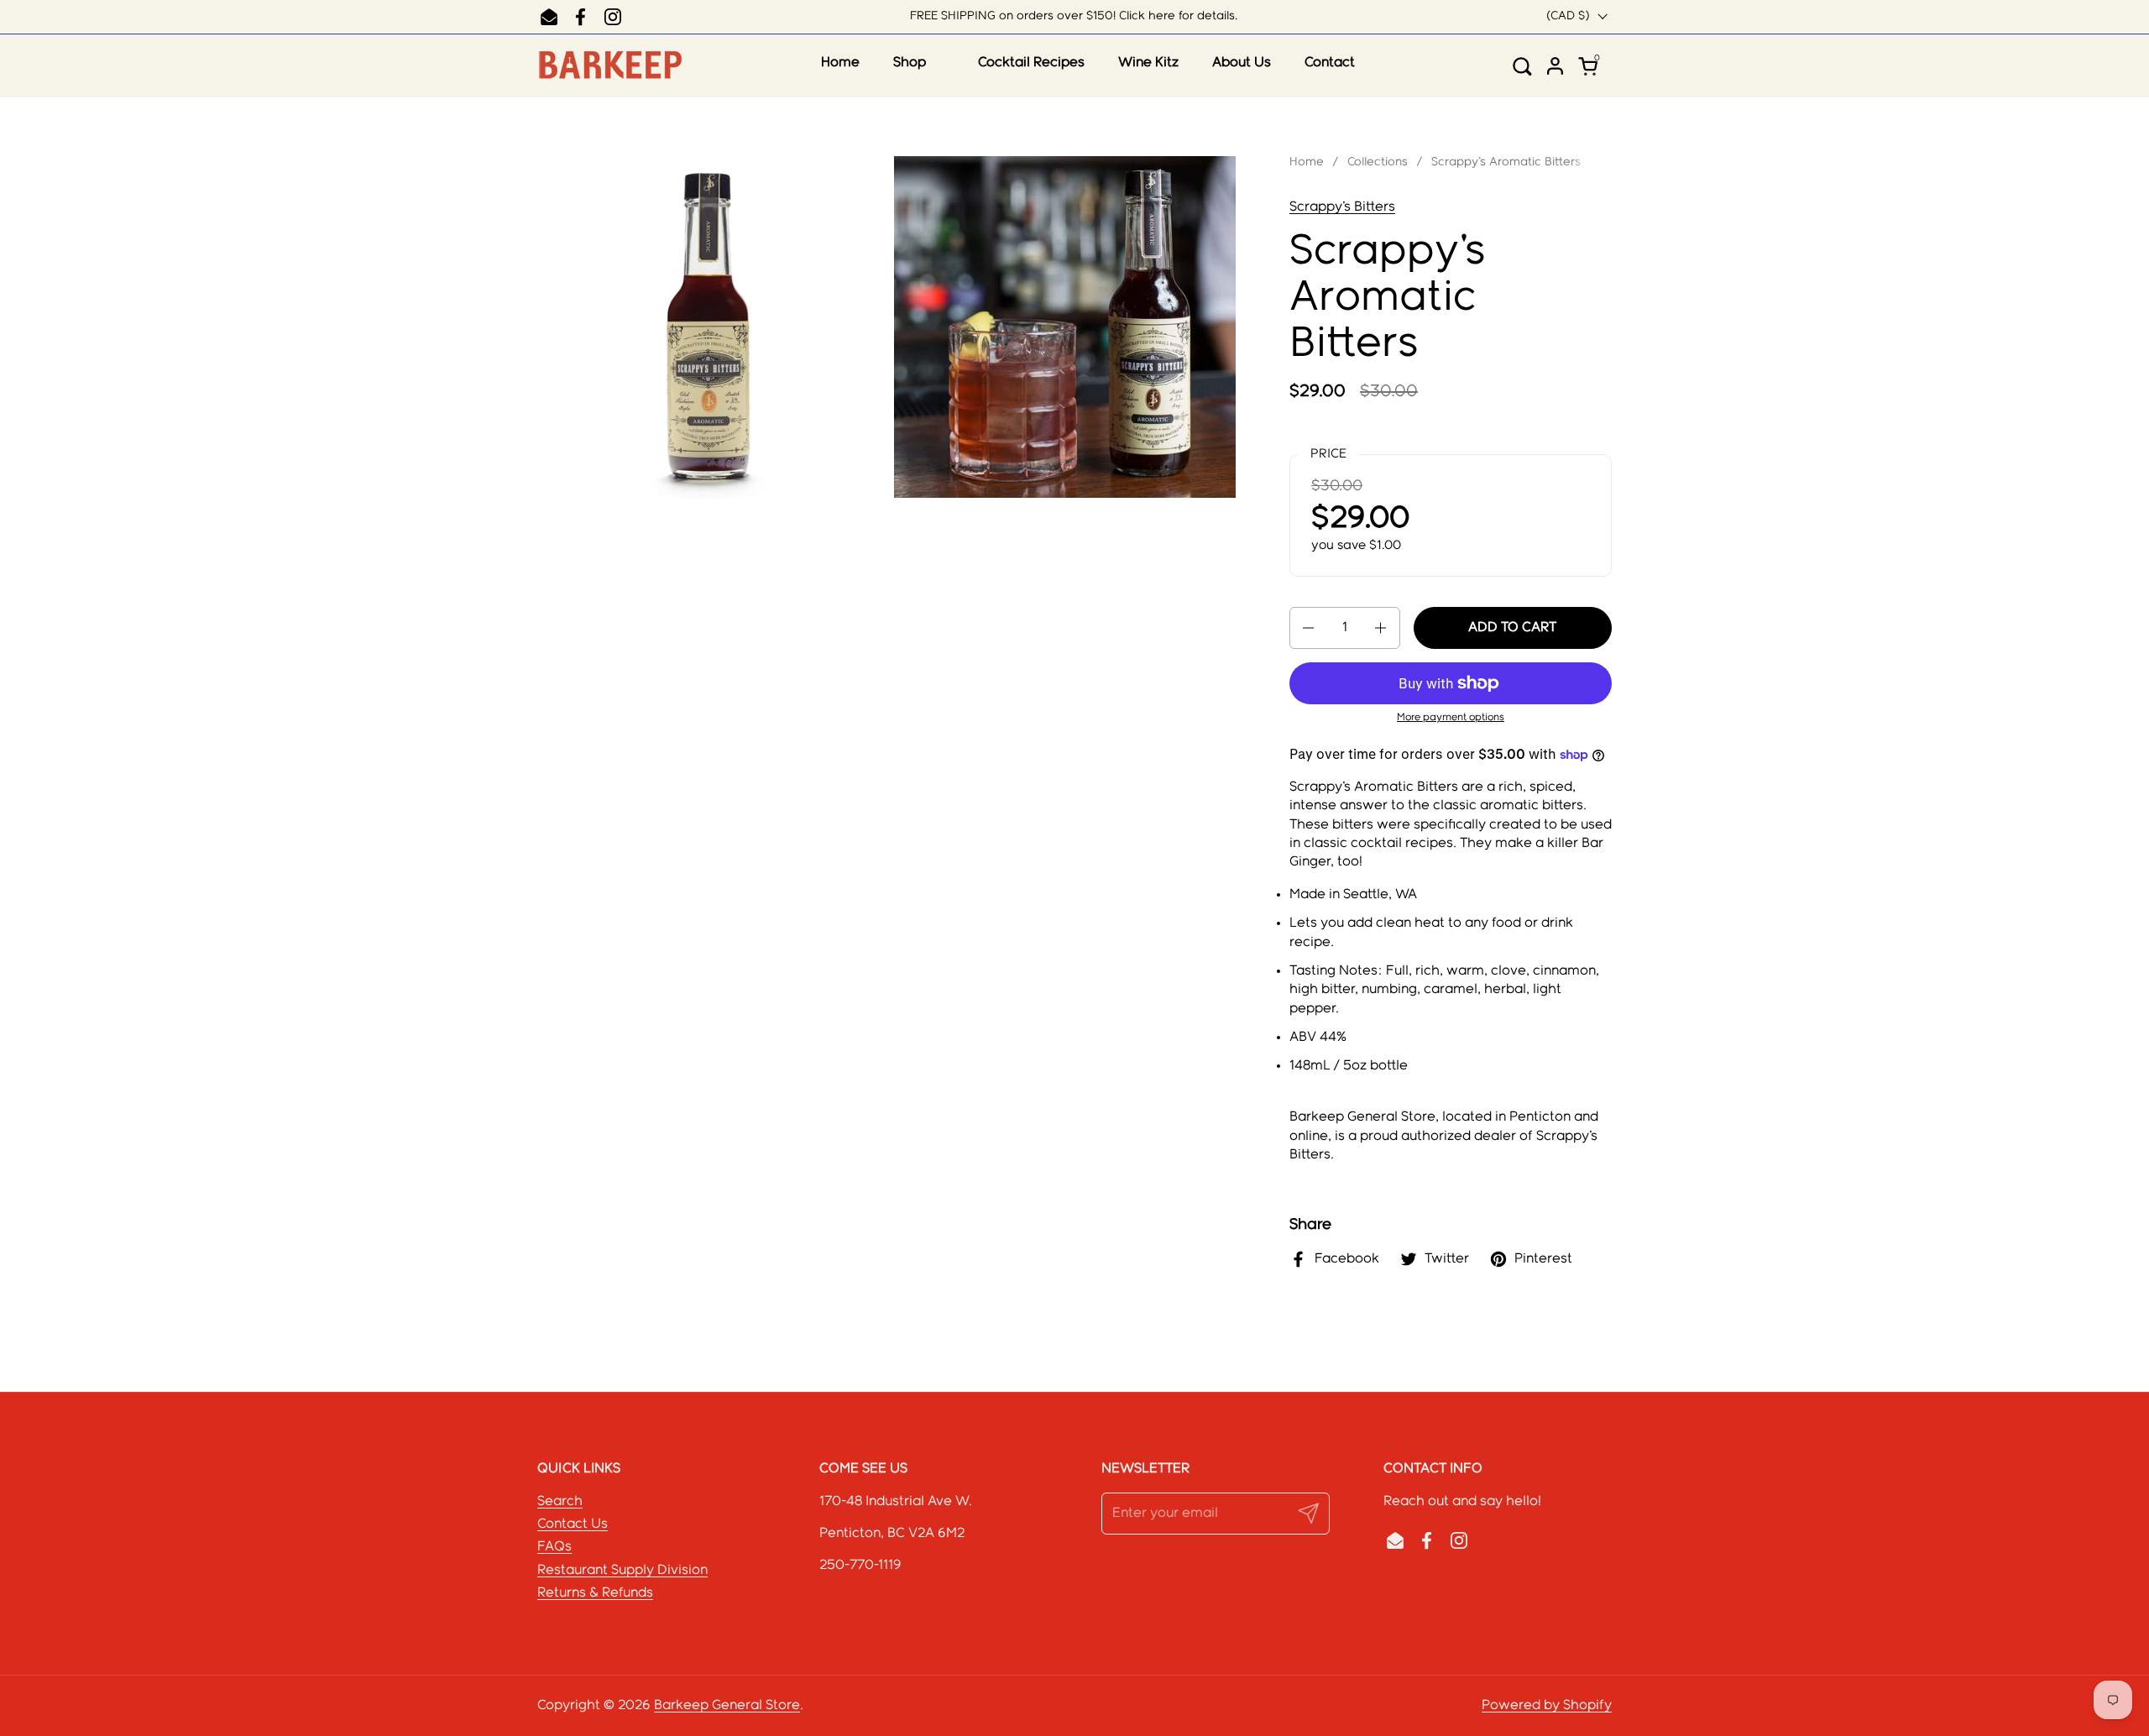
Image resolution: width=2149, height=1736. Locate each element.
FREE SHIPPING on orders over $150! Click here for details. (1074, 16)
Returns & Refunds (595, 1593)
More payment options (1451, 717)
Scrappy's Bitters (1342, 207)
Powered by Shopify (1547, 1705)
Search (560, 1501)
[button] (1528, 66)
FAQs (554, 1547)
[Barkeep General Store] (609, 66)
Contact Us (573, 1524)
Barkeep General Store (727, 1705)
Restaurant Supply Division (622, 1570)
